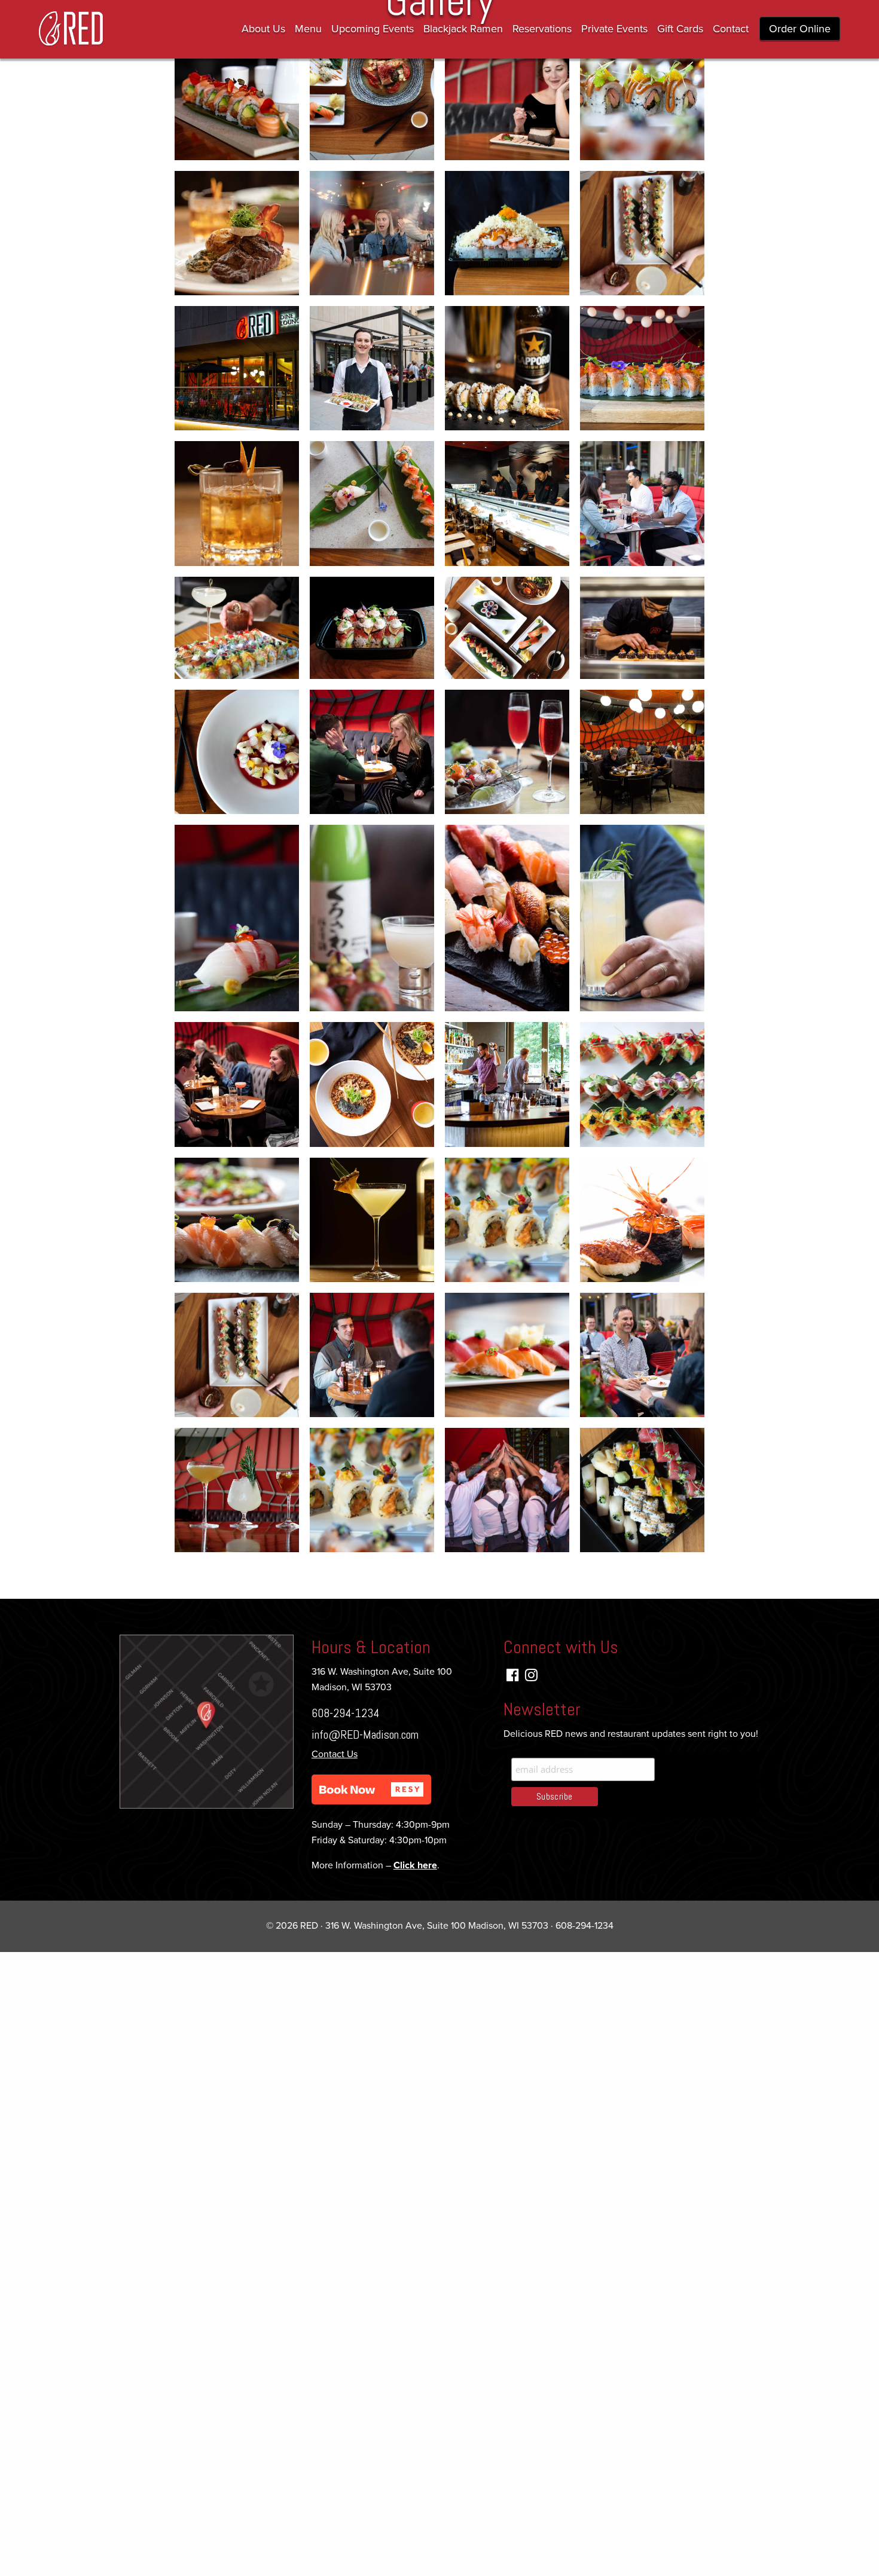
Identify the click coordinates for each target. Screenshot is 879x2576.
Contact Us (335, 1754)
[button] (371, 1789)
